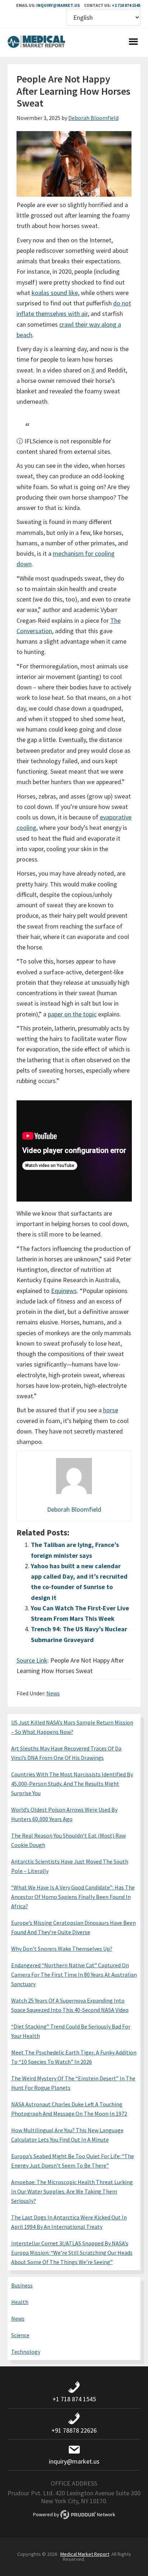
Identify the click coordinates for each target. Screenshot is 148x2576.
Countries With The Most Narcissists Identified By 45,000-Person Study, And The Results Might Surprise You (72, 1784)
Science (20, 2335)
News (53, 1693)
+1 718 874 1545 (126, 5)
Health (20, 2302)
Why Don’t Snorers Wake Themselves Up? (62, 1949)
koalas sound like (55, 293)
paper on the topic (72, 1014)
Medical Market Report (36, 43)
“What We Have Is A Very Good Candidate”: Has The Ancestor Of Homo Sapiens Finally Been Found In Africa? (73, 1897)
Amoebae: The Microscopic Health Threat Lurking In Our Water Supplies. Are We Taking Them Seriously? (72, 2191)
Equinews (64, 1291)
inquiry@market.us (58, 5)
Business (22, 2285)
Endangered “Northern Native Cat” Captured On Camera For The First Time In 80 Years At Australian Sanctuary (74, 1975)
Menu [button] (133, 43)
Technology (26, 2352)
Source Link (32, 1660)
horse (111, 1410)
